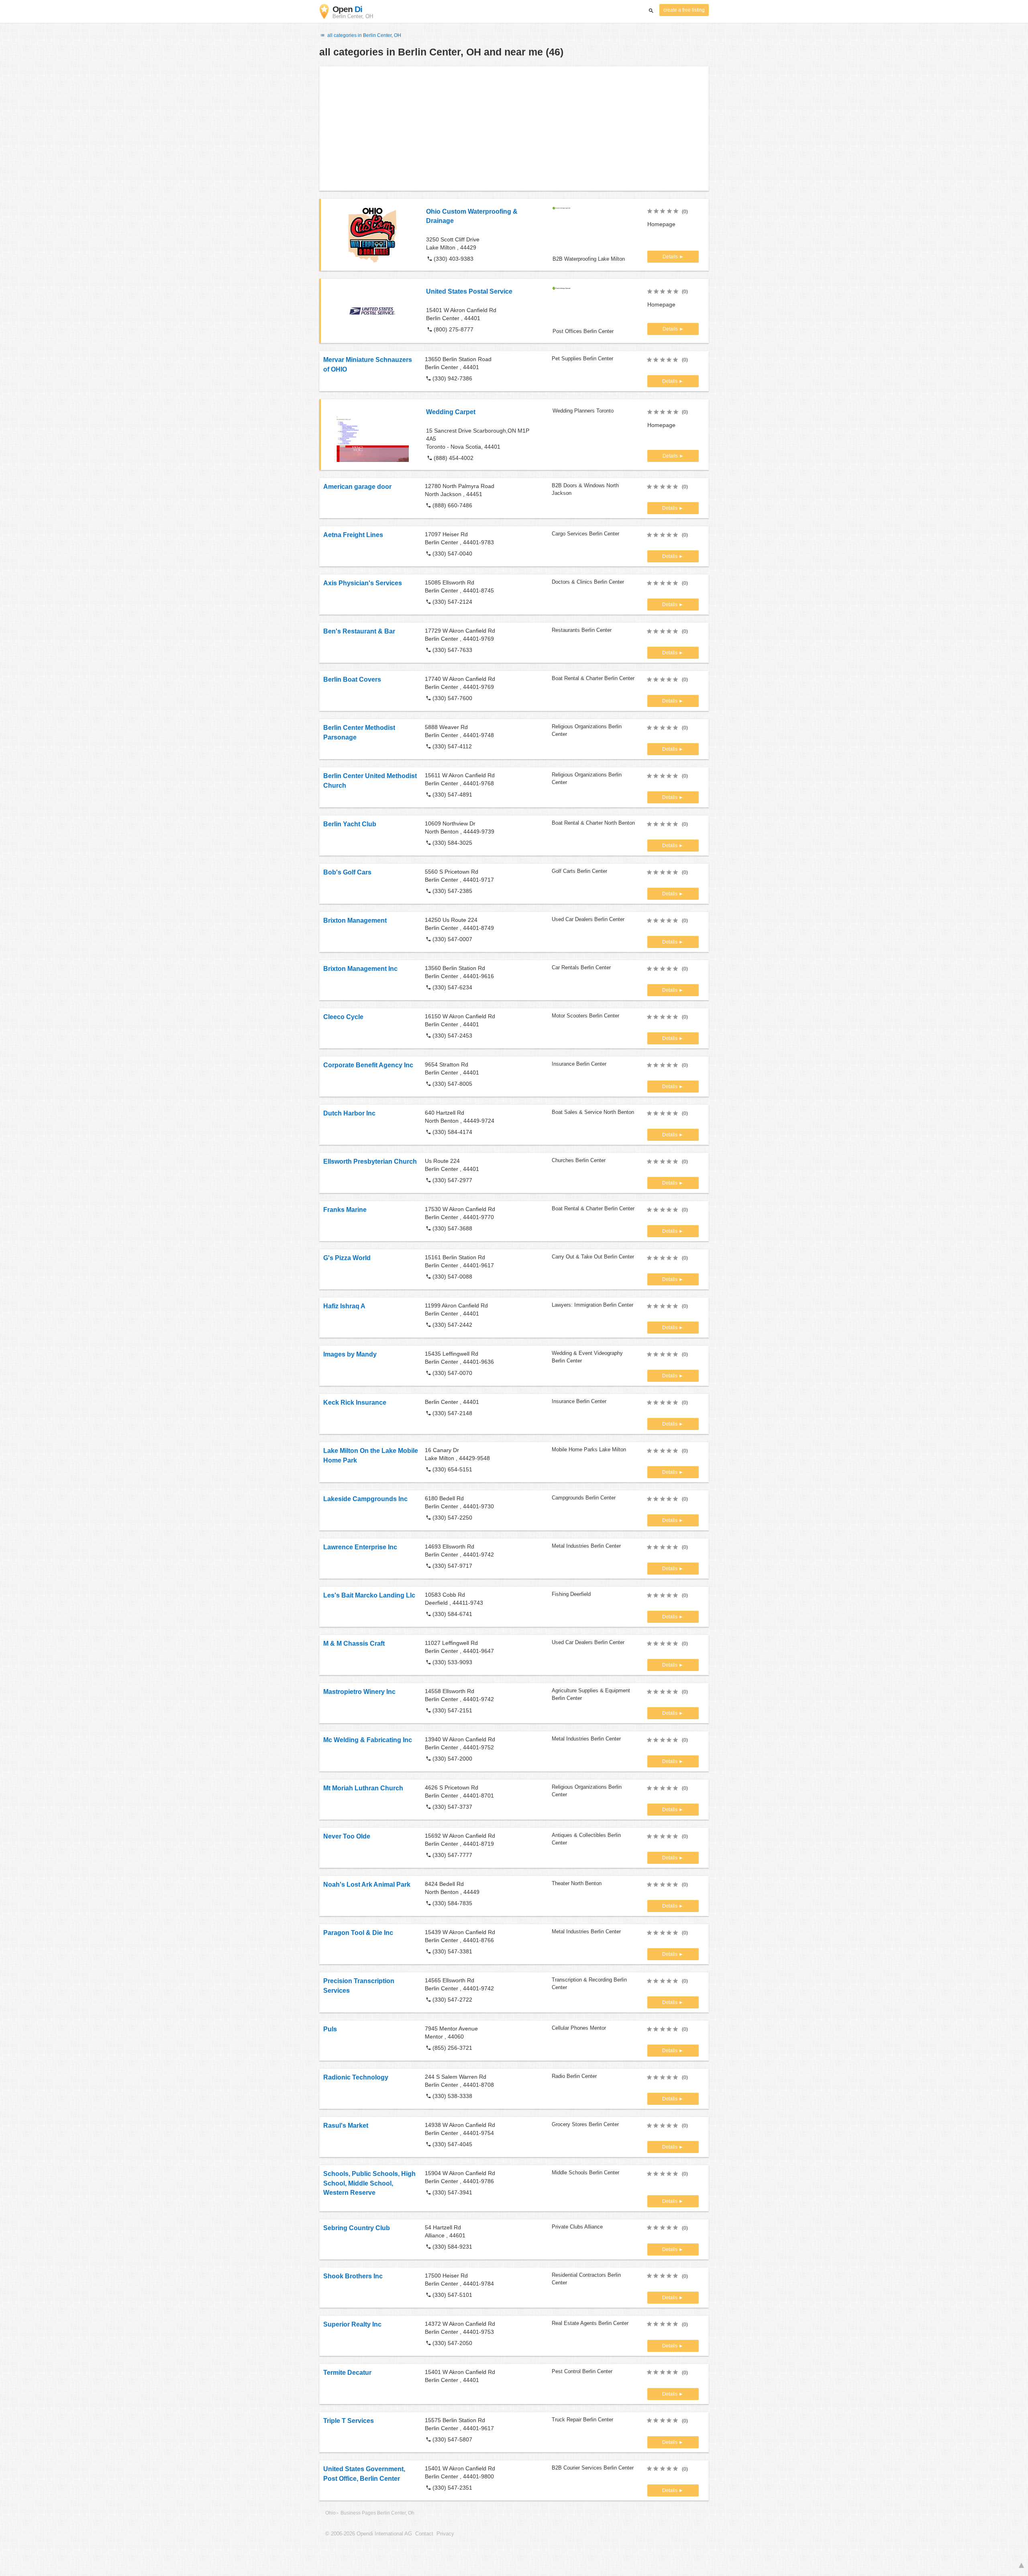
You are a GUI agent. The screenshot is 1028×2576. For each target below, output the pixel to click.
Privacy (445, 2534)
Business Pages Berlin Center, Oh (377, 2513)
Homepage (661, 224)
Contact (424, 2534)
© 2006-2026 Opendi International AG (369, 2534)
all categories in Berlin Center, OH (364, 35)
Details (671, 257)
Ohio (330, 2513)
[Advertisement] (514, 129)
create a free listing (684, 10)
